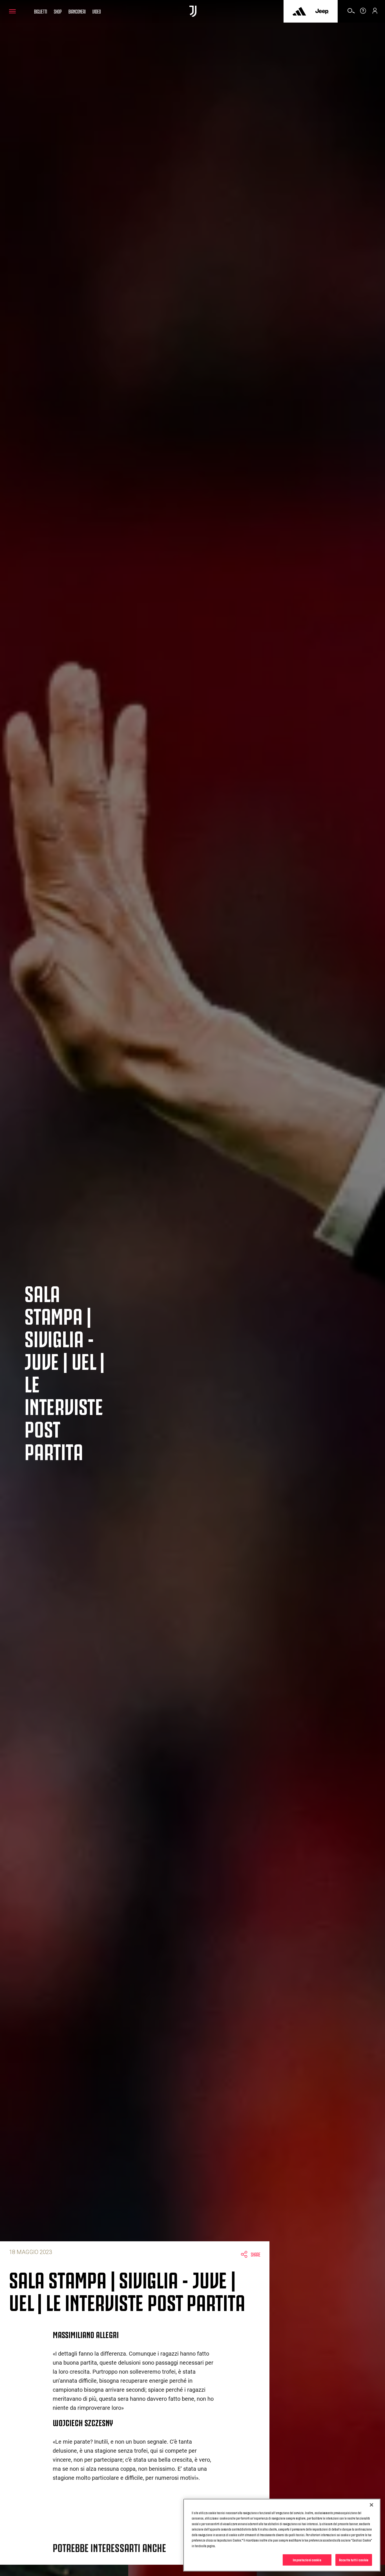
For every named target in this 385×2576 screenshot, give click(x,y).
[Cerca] (351, 13)
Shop (58, 11)
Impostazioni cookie (307, 2560)
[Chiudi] (371, 2505)
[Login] (375, 13)
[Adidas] (299, 11)
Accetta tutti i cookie (354, 2560)
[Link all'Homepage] (193, 11)
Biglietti (41, 11)
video (97, 11)
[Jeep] (322, 11)
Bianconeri (77, 11)
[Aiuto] (363, 13)
